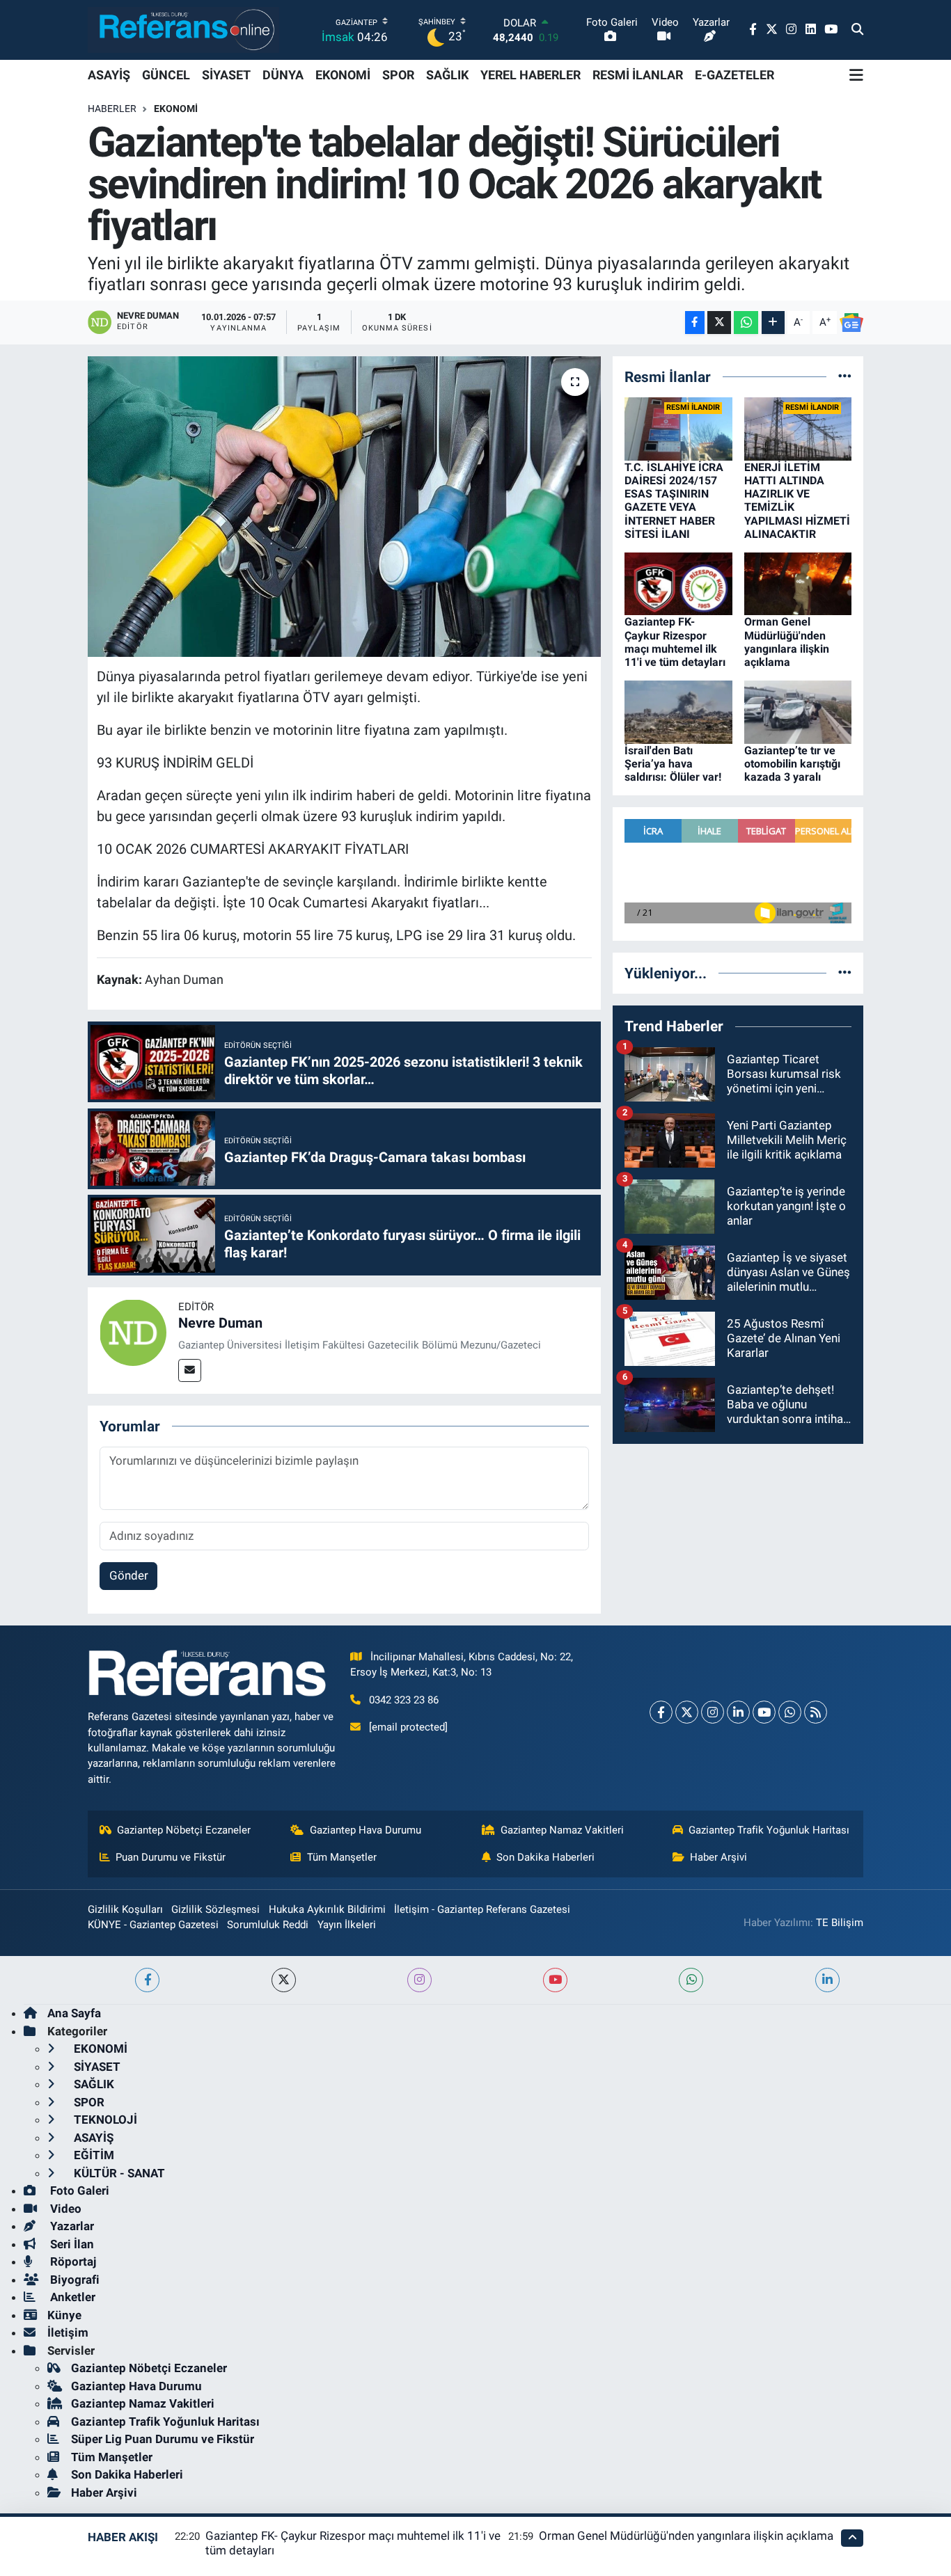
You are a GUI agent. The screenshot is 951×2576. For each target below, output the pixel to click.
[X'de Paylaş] (719, 323)
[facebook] (147, 1980)
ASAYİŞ (109, 75)
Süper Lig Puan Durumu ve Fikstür (163, 2439)
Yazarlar (71, 2226)
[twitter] (284, 1980)
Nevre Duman (220, 1323)
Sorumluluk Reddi (268, 1925)
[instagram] (419, 1980)
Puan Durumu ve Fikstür (171, 1857)
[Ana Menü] (856, 75)
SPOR (398, 75)
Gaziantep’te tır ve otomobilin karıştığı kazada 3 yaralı (792, 764)
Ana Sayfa (74, 2013)
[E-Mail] (190, 1370)
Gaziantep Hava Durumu (366, 1830)
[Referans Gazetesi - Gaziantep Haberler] (183, 30)
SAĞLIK (447, 75)
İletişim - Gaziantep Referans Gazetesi (482, 1909)
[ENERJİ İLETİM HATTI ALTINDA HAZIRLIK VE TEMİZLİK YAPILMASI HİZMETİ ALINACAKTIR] (798, 428)
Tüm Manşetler (342, 1857)
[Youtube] (764, 1712)
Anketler (71, 2297)
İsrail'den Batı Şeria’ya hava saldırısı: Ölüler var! (673, 764)
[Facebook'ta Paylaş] (695, 323)
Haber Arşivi (718, 1857)
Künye (64, 2315)
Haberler (112, 109)
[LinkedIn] (738, 1712)
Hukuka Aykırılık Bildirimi (327, 1909)
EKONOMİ (343, 75)
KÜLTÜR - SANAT (118, 2173)
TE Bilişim (840, 1923)
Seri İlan (71, 2244)
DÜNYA (283, 75)
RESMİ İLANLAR (638, 75)
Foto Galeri (78, 2191)
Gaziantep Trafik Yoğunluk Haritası (769, 1830)
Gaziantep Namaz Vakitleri (562, 1830)
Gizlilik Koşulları (125, 1909)
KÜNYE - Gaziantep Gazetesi (153, 1925)
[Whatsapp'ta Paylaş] (746, 323)
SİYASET (226, 75)
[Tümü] (845, 376)
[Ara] (857, 30)
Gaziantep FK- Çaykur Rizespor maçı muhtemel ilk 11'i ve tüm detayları (675, 642)
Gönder (129, 1575)
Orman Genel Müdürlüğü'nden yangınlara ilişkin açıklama (787, 642)
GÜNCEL (166, 75)
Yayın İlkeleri (347, 1925)
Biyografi (73, 2280)
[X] (687, 1712)
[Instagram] (713, 1712)
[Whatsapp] (790, 1712)
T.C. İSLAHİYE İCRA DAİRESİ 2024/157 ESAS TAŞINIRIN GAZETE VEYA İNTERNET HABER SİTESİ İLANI (674, 501)
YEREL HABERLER (530, 75)
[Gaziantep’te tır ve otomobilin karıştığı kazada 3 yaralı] (798, 711)
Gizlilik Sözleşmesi (215, 1909)
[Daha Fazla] (773, 323)
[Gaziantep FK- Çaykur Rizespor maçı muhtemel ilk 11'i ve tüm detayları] (678, 583)
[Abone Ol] (851, 323)
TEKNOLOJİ (104, 2120)
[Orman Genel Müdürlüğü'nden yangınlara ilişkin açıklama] (798, 583)
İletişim (68, 2332)
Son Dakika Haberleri (545, 1857)
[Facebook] (661, 1712)
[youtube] (555, 1980)
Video (64, 2209)
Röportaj (72, 2261)
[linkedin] (827, 1980)
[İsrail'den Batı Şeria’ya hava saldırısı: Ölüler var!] (678, 711)
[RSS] (816, 1712)
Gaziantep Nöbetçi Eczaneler (184, 1830)
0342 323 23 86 (404, 1700)
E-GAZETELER (734, 75)
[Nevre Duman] (133, 1331)
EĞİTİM (93, 2155)
